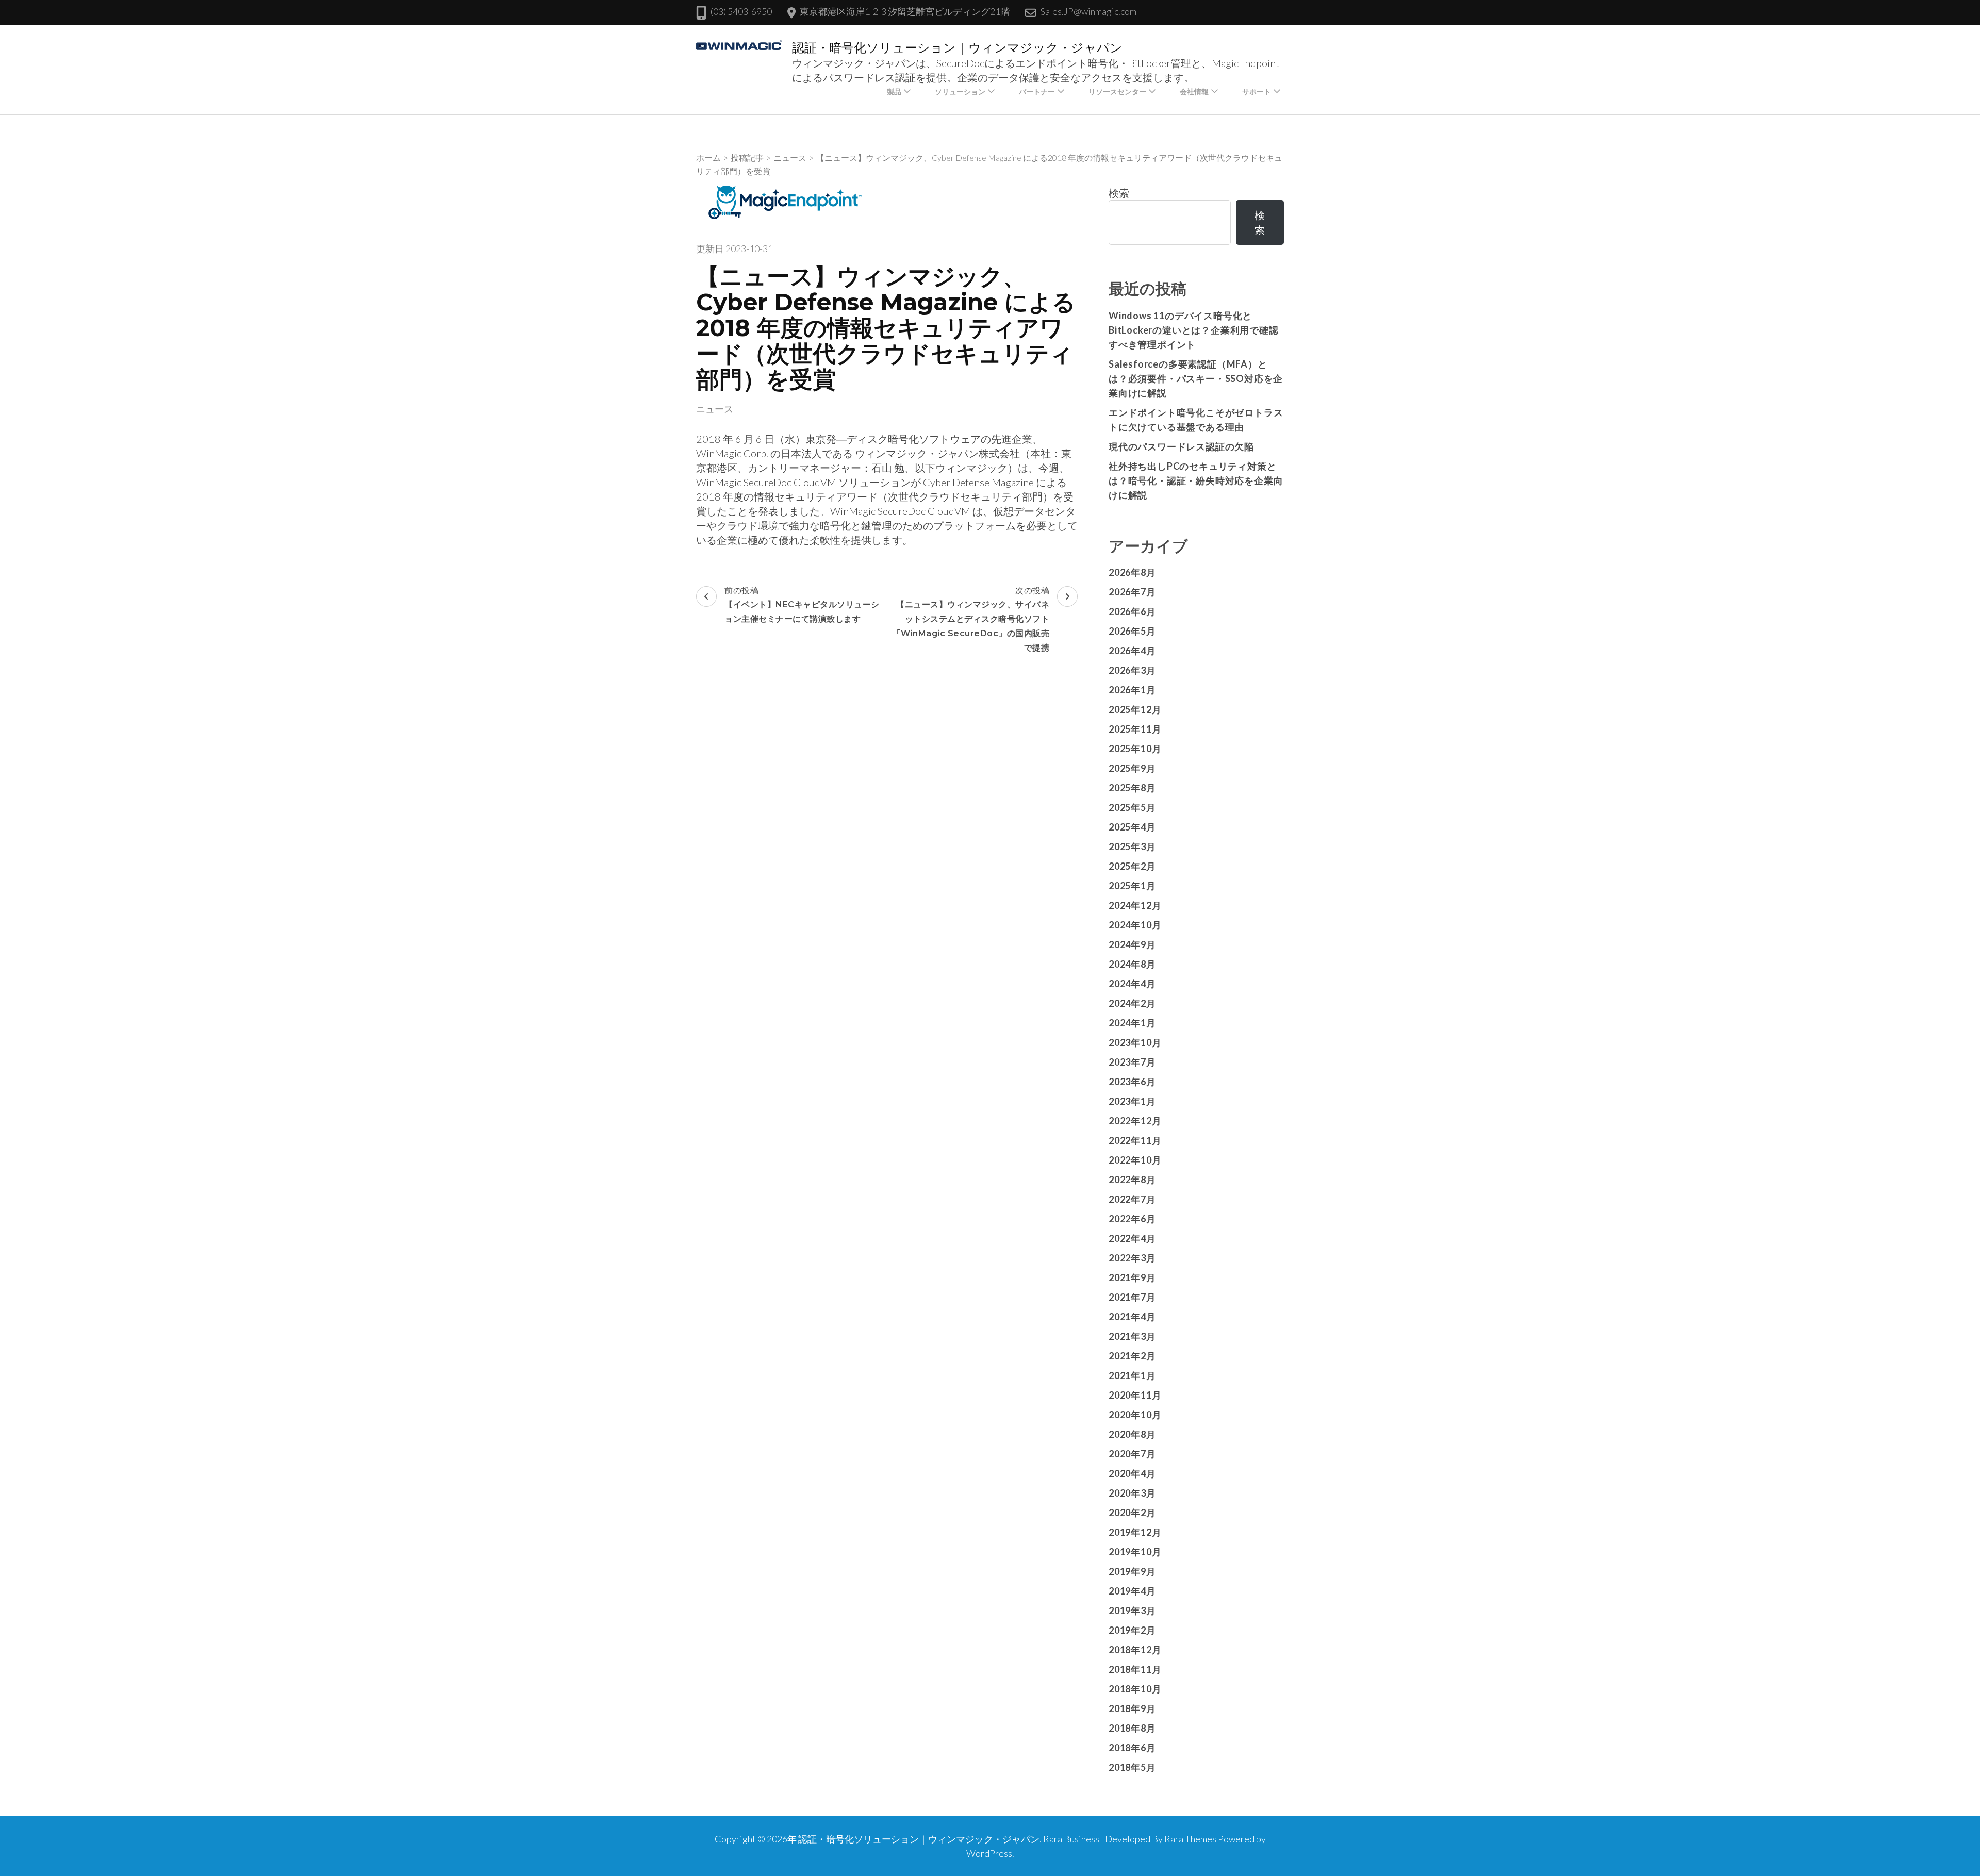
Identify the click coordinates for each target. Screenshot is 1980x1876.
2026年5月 (1132, 631)
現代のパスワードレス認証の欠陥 (1181, 446)
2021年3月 (1132, 1336)
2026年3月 (1132, 670)
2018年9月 (1132, 1708)
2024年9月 (1132, 944)
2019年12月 (1135, 1532)
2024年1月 (1132, 1023)
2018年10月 (1135, 1689)
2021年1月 (1132, 1375)
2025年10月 (1135, 749)
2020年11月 (1135, 1395)
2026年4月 (1132, 651)
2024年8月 (1132, 964)
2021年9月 (1132, 1277)
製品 (894, 92)
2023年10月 (1135, 1042)
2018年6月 (1132, 1748)
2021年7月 (1132, 1297)
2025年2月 (1132, 866)
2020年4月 (1132, 1473)
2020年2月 (1132, 1513)
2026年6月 (1132, 611)
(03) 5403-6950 (741, 11)
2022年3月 (1132, 1258)
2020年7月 (1132, 1454)
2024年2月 (1132, 1003)
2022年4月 (1132, 1238)
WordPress (989, 1853)
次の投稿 (971, 619)
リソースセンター (1117, 92)
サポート (1257, 92)
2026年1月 (1132, 690)
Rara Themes (1190, 1839)
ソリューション (960, 92)
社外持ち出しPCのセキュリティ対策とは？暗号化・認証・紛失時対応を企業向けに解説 (1196, 480)
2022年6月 (1132, 1219)
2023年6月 (1132, 1082)
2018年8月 (1132, 1728)
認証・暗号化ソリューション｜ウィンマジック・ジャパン (957, 48)
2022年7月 (1132, 1199)
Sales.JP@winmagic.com (1088, 11)
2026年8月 (1132, 572)
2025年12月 (1135, 709)
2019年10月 (1135, 1552)
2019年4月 (1132, 1591)
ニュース (715, 409)
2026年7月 (1132, 592)
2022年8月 (1132, 1180)
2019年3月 (1132, 1611)
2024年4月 (1132, 984)
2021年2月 (1132, 1356)
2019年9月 (1132, 1571)
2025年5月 (1132, 807)
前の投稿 (802, 604)
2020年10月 (1135, 1415)
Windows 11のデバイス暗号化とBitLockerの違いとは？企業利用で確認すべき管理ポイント (1194, 330)
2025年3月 (1132, 846)
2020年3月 (1132, 1493)
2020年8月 (1132, 1434)
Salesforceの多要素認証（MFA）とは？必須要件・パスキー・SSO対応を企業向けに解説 (1196, 378)
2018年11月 (1135, 1669)
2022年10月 (1135, 1160)
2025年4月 (1132, 827)
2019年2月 (1132, 1630)
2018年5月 (1132, 1767)
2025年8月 (1132, 788)
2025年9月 (1132, 768)
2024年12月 (1135, 905)
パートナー (1037, 92)
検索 (1119, 193)
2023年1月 (1132, 1101)
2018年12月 (1135, 1650)
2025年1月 (1132, 886)
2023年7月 (1132, 1062)
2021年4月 (1132, 1317)
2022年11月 (1135, 1140)
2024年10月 (1135, 925)
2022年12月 (1135, 1121)
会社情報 (1194, 92)
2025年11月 (1135, 729)
